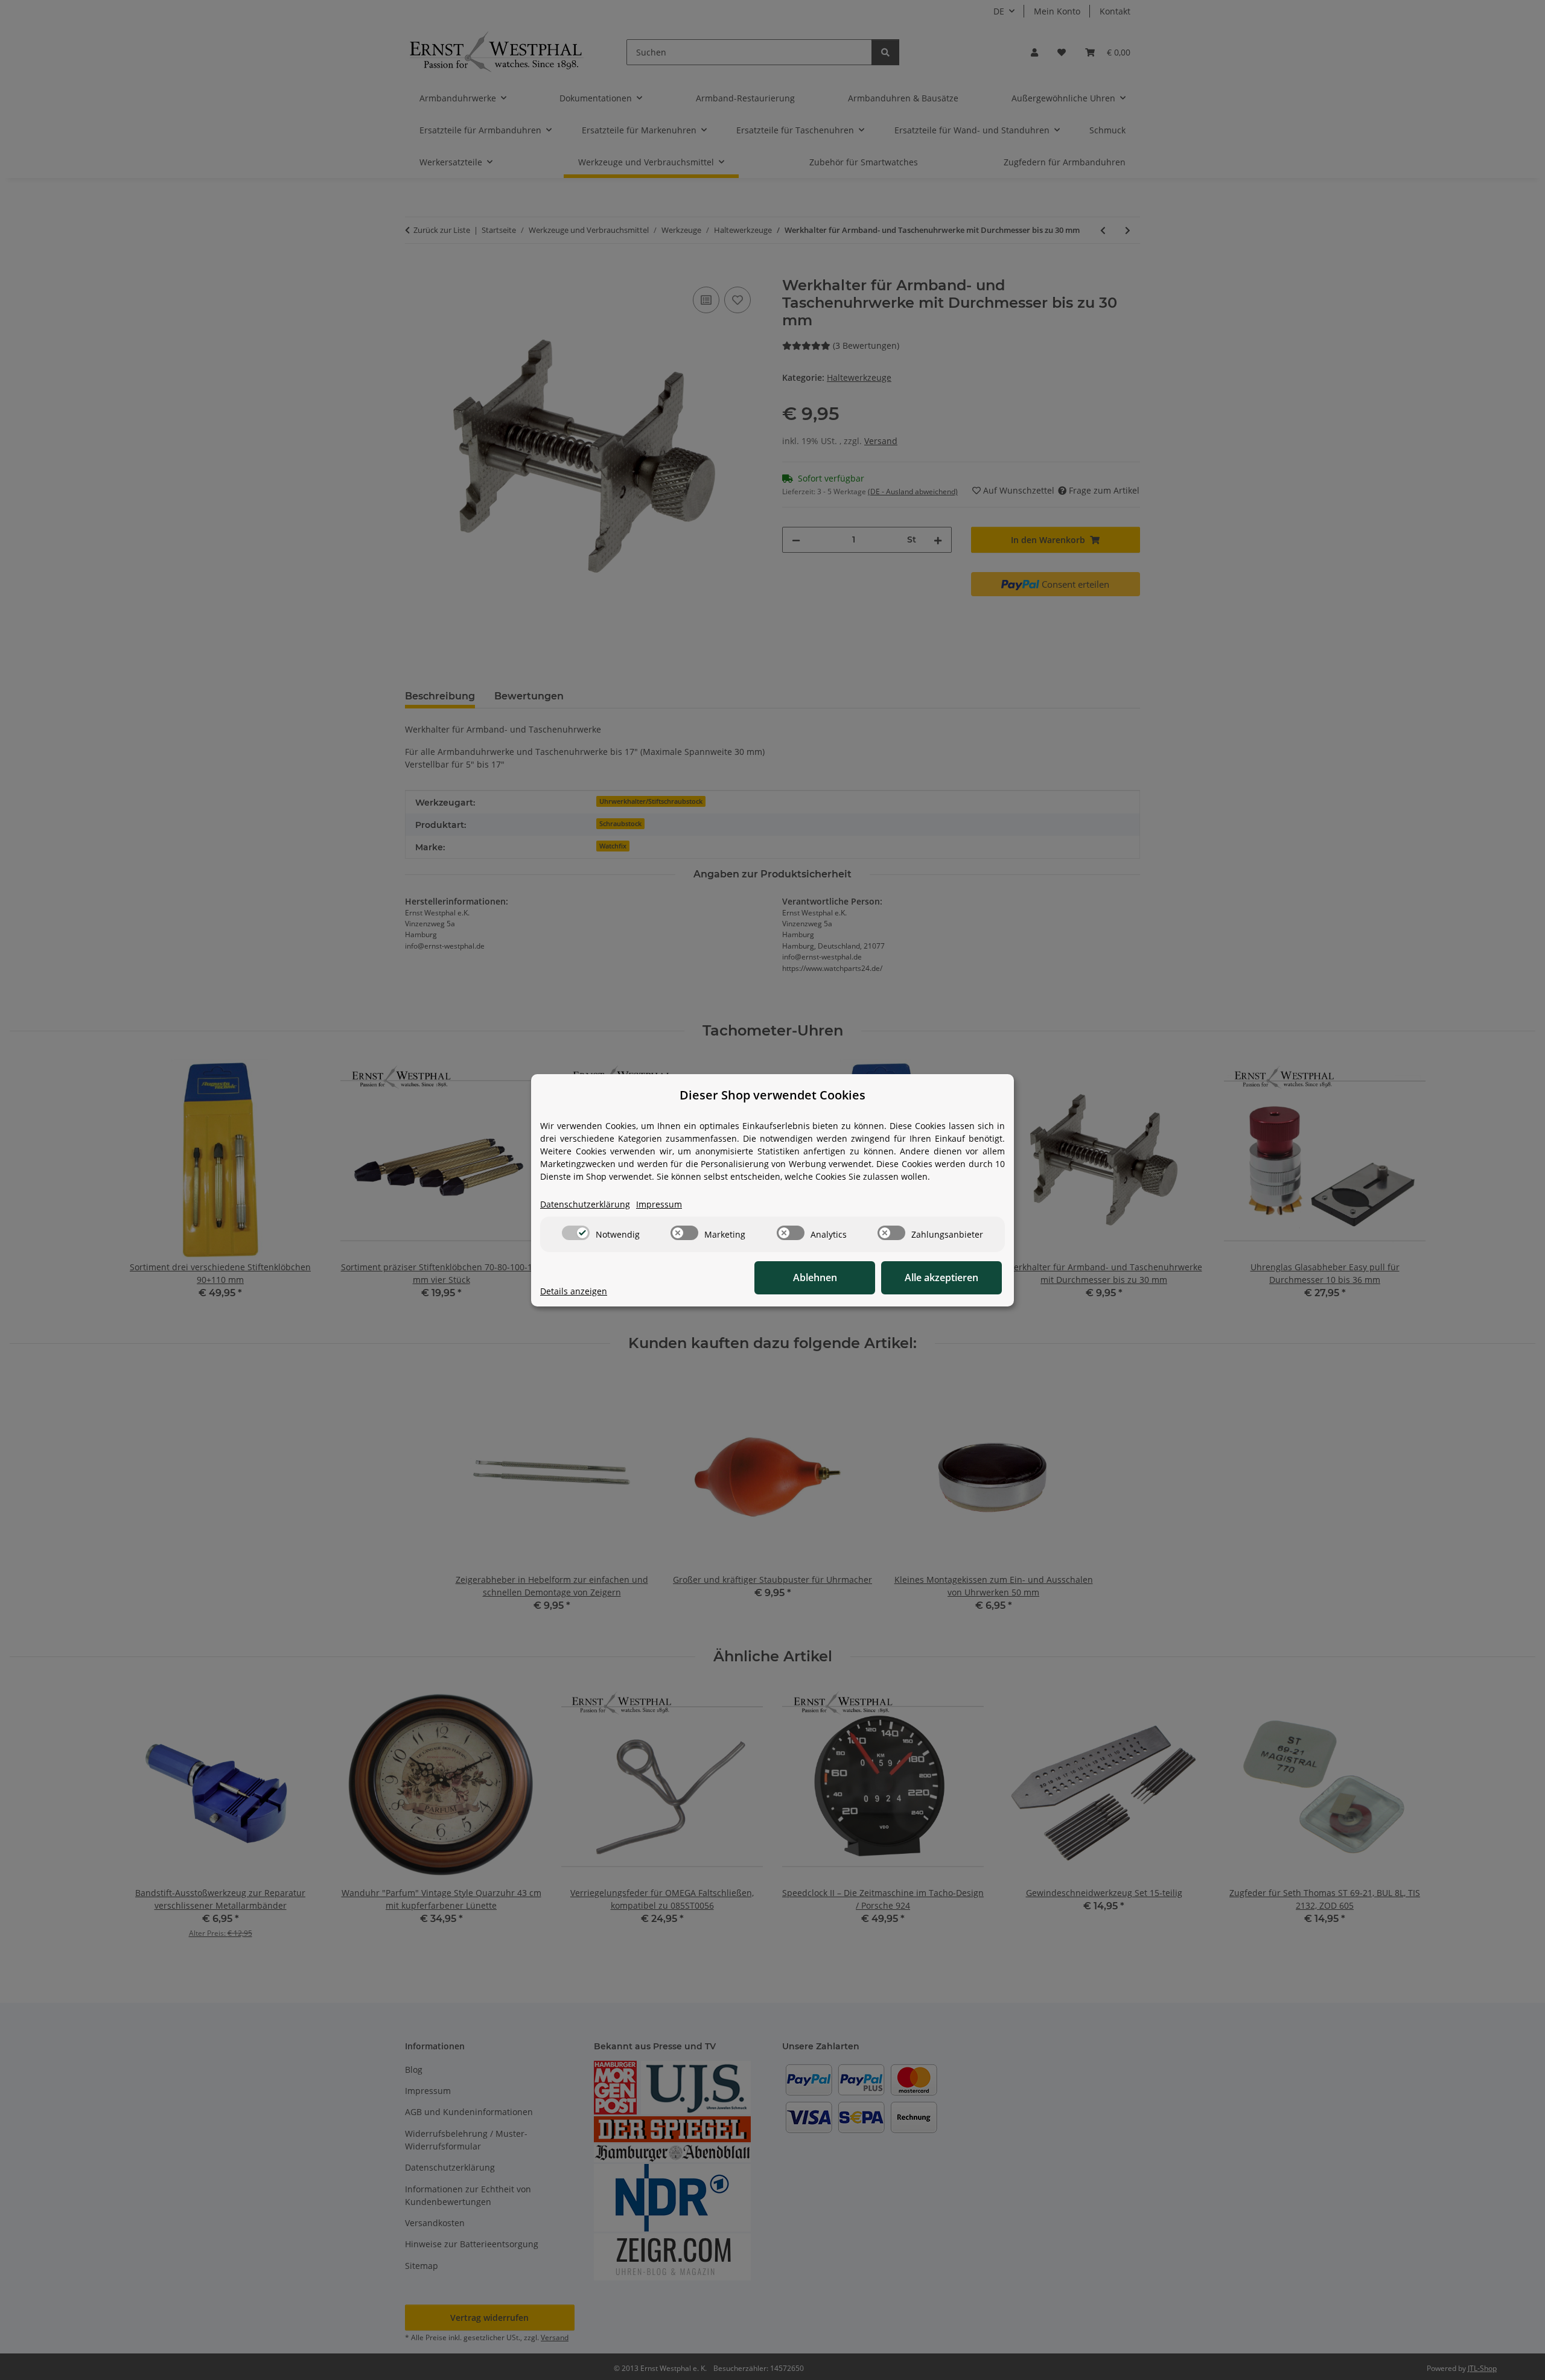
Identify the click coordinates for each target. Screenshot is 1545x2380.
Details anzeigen (574, 1291)
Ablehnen (815, 1277)
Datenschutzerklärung (585, 1204)
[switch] (576, 1233)
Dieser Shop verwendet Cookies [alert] (772, 1095)
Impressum (659, 1204)
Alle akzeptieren (941, 1277)
